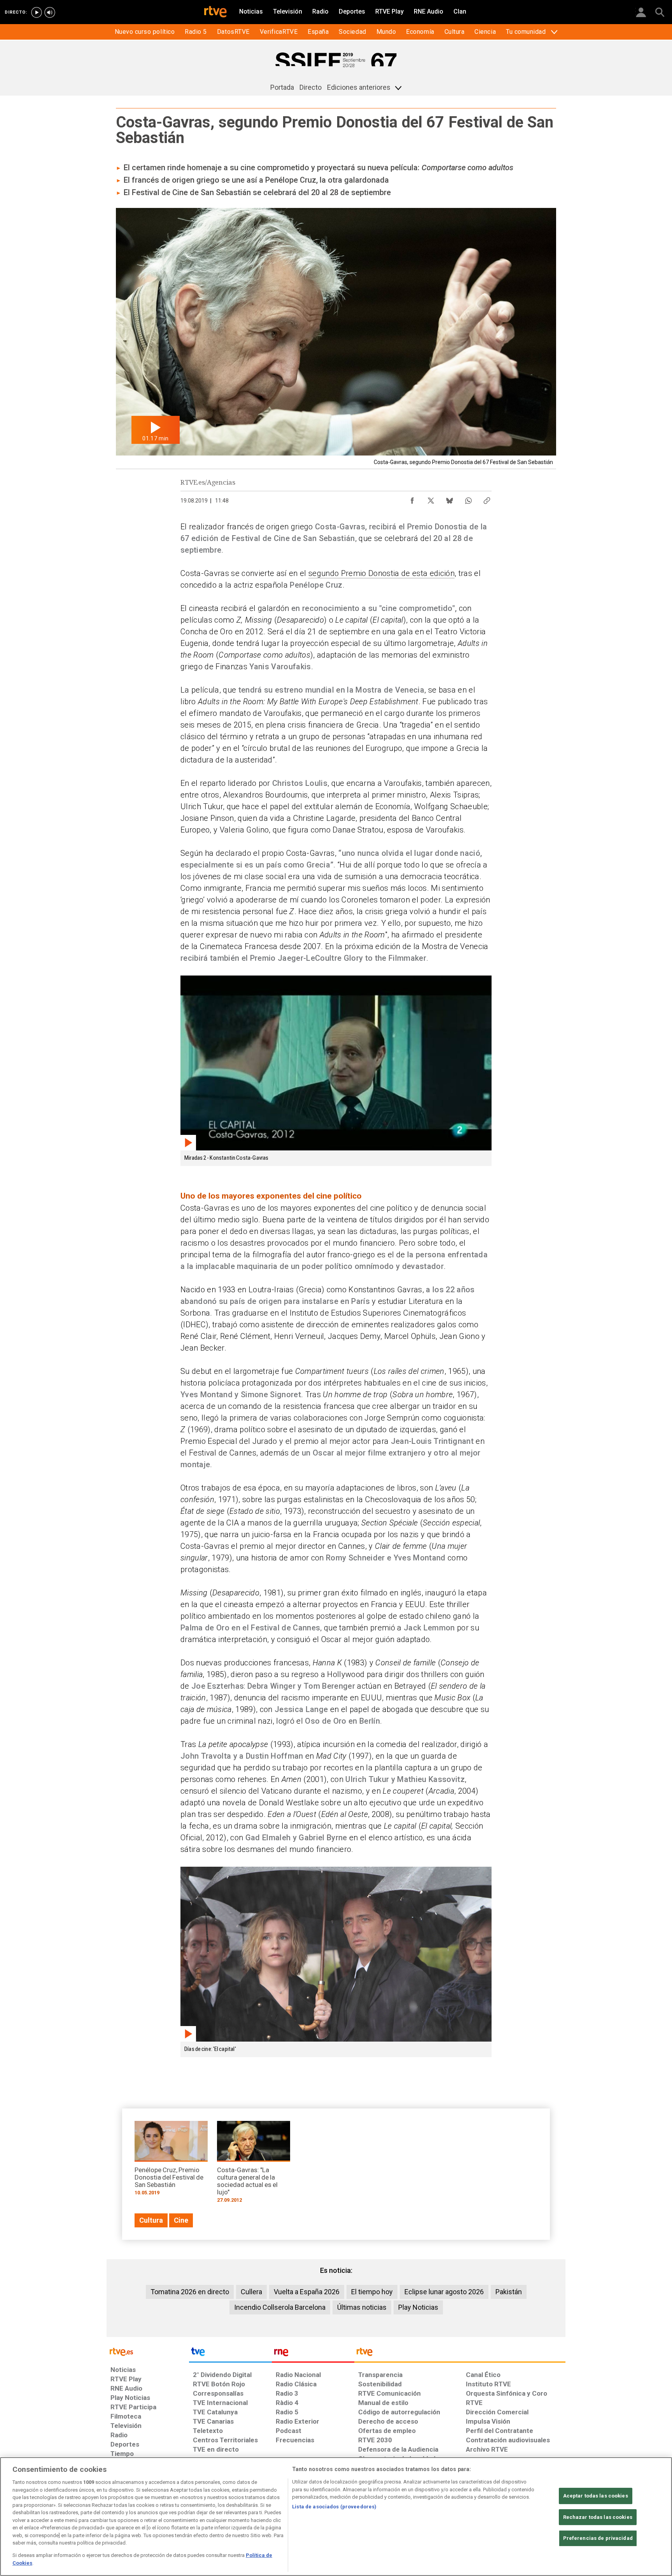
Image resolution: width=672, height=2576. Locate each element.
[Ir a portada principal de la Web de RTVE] (148, 2351)
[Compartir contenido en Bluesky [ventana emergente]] (450, 499)
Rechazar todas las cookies (598, 2517)
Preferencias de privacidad (598, 2538)
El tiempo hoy (372, 2292)
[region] (336, 2517)
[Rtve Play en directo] (37, 12)
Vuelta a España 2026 (307, 2292)
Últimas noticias (362, 2307)
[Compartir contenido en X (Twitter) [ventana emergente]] (431, 499)
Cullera (251, 2292)
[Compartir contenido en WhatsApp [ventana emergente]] (468, 499)
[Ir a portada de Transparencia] (460, 2354)
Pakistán (509, 2292)
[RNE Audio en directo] (50, 12)
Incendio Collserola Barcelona (280, 2307)
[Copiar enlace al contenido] (487, 499)
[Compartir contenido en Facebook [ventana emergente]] (412, 499)
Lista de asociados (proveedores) (334, 2507)
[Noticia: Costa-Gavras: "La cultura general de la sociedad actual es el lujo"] (254, 2165)
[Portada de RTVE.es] (215, 12)
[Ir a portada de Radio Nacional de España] (313, 2354)
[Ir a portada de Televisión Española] (230, 2354)
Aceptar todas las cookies (596, 2496)
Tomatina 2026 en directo (190, 2292)
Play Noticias (418, 2307)
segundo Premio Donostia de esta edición (381, 573)
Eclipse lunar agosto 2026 (444, 2292)
